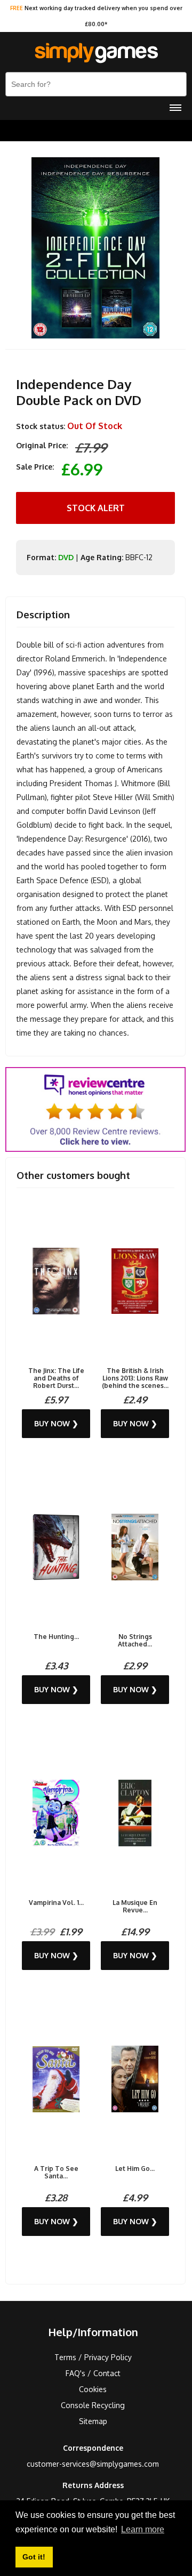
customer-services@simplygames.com (93, 2464)
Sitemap (93, 2421)
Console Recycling (93, 2405)
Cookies (93, 2389)
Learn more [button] (143, 2529)
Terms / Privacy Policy (93, 2357)
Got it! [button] (34, 2557)
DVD (66, 557)
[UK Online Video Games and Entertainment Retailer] (96, 53)
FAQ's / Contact (93, 2373)
